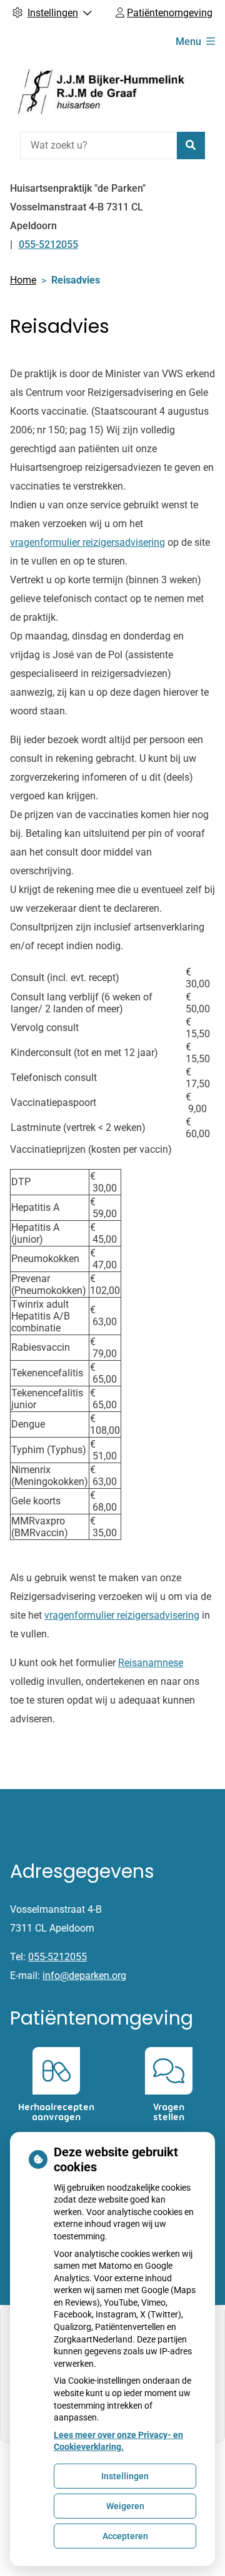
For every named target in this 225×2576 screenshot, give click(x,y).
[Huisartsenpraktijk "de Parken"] (104, 92)
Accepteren (125, 2536)
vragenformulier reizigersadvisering (87, 542)
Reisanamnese (151, 1663)
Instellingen (125, 2476)
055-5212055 (57, 1957)
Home (23, 280)
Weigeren (125, 2506)
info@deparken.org (84, 1976)
